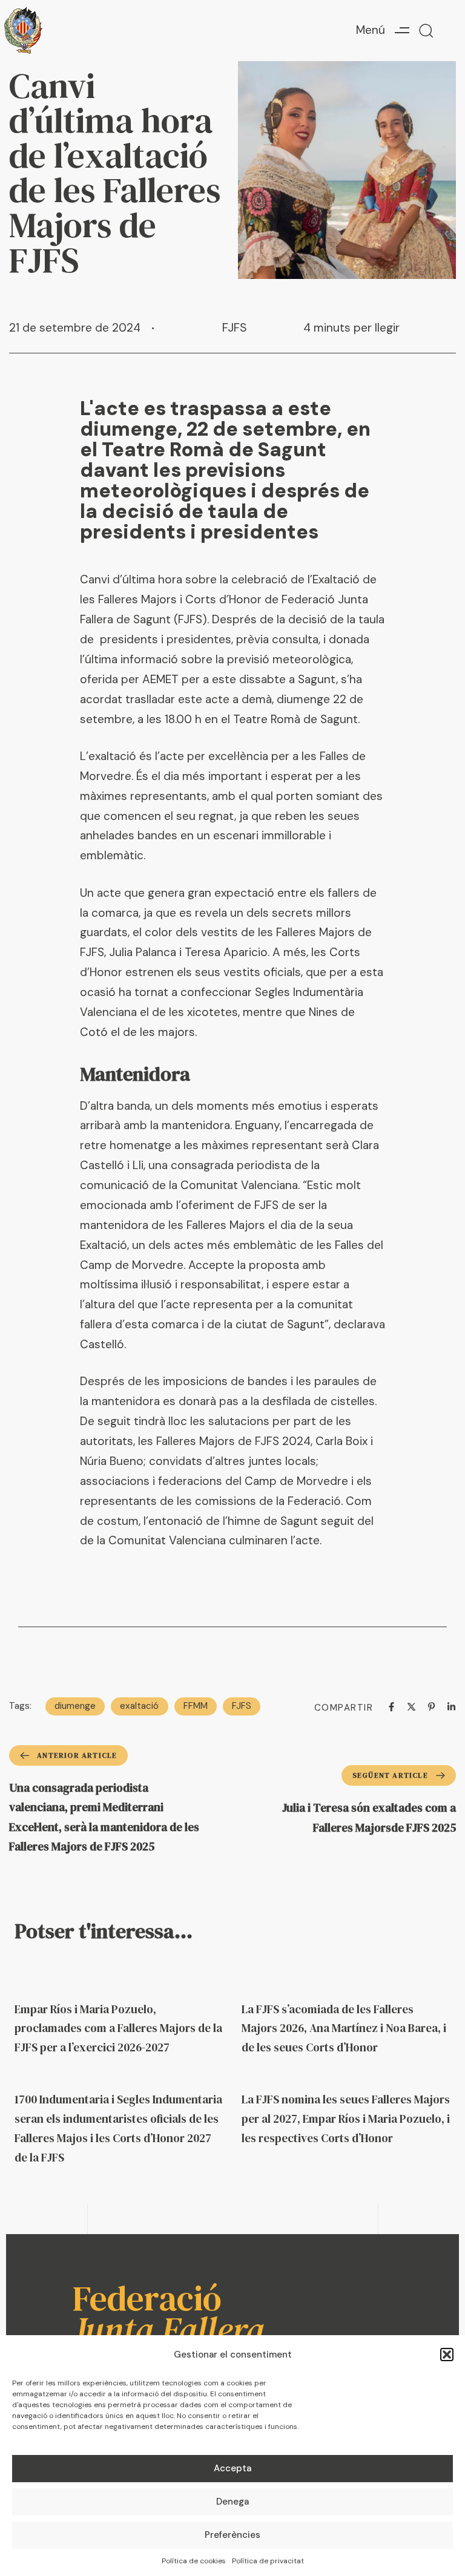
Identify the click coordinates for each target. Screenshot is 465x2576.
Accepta (232, 2468)
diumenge (75, 1706)
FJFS (235, 328)
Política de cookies (194, 2561)
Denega (232, 2502)
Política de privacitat (268, 2561)
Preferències (232, 2535)
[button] (447, 2355)
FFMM (196, 1706)
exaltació (139, 1706)
